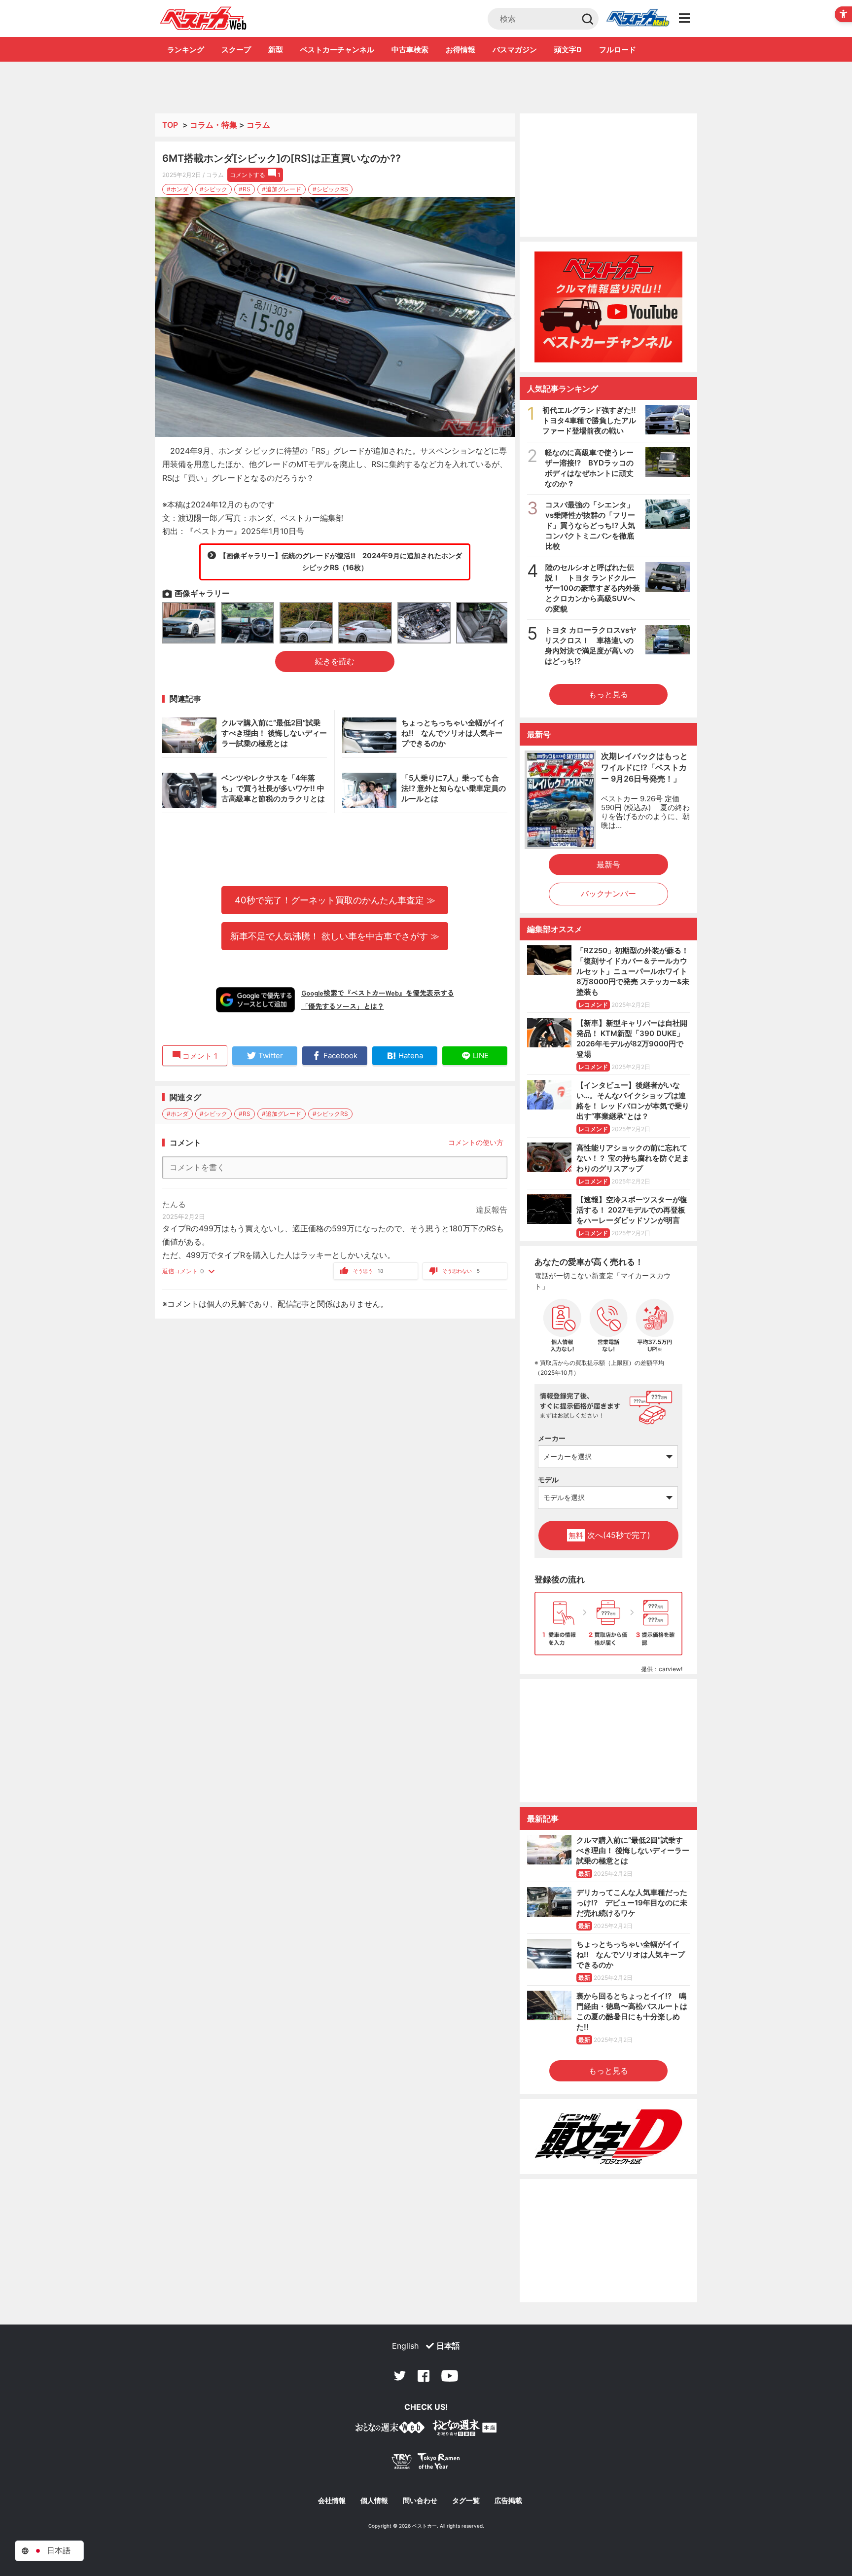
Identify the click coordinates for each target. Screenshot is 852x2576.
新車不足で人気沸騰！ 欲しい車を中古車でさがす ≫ (335, 936)
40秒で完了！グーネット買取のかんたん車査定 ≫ (335, 900)
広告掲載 (508, 2501)
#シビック (213, 189)
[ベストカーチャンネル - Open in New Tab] (608, 307)
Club (638, 19)
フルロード (618, 50)
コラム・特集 (213, 125)
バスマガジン (515, 50)
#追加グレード (282, 189)
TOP (170, 125)
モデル (548, 1480)
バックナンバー (608, 894)
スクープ (236, 50)
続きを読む (335, 661)
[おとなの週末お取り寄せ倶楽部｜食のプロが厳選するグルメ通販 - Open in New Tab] (390, 2429)
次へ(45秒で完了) (609, 1535)
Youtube (450, 2376)
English (405, 2346)
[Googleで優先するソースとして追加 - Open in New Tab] (255, 1000)
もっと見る (608, 694)
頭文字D (568, 50)
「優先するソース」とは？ (343, 1006)
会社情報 (332, 2501)
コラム (258, 125)
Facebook (424, 2376)
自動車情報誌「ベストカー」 (203, 18)
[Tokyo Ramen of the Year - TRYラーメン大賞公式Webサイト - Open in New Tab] (426, 2463)
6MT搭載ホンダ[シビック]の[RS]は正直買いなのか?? (282, 158)
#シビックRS (330, 189)
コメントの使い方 (476, 1142)
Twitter (400, 2376)
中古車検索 (410, 50)
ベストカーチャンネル (337, 50)
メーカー (552, 1438)
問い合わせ (420, 2501)
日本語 (448, 2346)
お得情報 (461, 50)
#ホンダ (177, 189)
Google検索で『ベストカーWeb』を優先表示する (378, 993)
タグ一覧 (466, 2501)
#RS (245, 189)
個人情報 (374, 2501)
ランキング (186, 50)
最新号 (608, 864)
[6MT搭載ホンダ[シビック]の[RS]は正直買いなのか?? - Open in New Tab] (335, 317)
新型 (276, 50)
